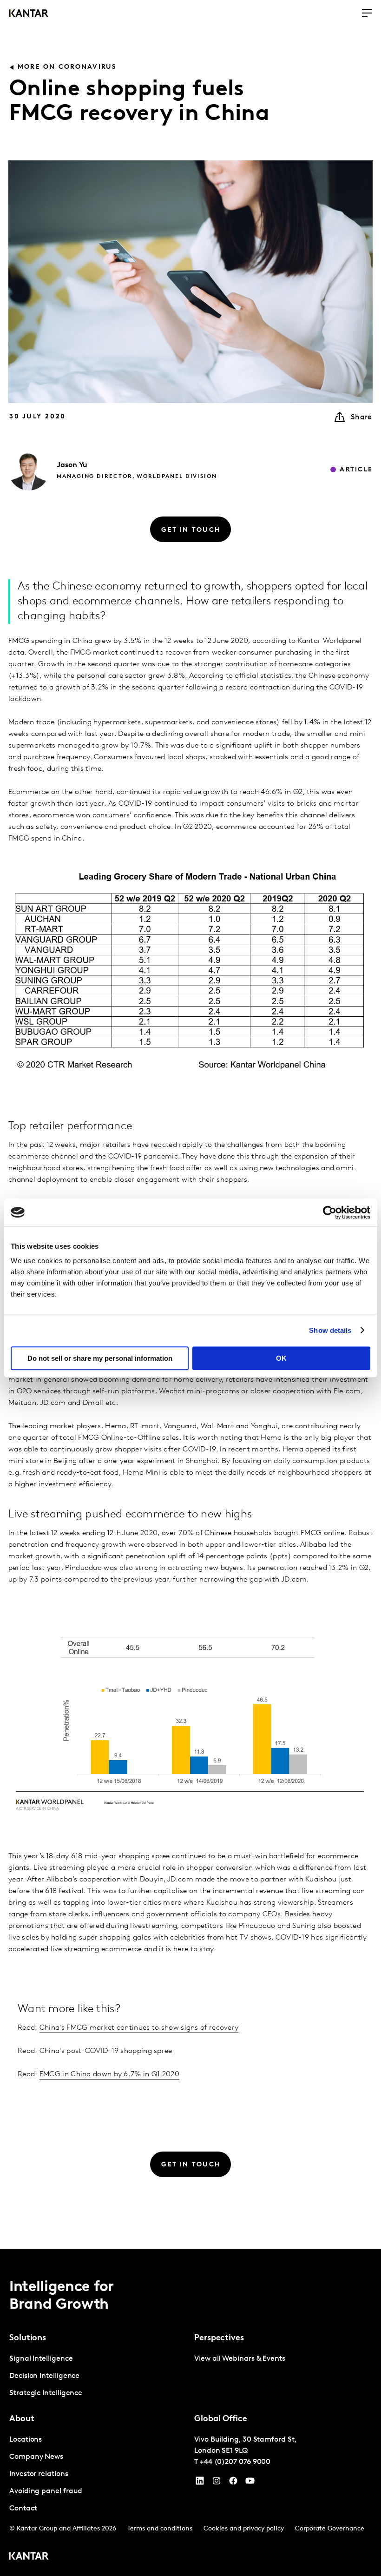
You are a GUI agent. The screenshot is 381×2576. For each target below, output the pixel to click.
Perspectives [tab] (219, 2338)
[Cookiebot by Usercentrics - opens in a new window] (330, 1212)
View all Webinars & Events (240, 2359)
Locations (26, 2440)
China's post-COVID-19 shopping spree (106, 2051)
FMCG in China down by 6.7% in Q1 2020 (109, 2074)
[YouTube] (200, 2483)
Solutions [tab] (28, 2338)
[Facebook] (233, 2483)
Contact (23, 2509)
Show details (330, 1330)
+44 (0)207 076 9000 (235, 2462)
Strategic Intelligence (46, 2393)
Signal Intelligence (41, 2359)
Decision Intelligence (44, 2376)
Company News (36, 2457)
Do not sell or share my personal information (100, 1358)
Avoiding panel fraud (46, 2491)
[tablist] (190, 2412)
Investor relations (39, 2474)
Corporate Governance (330, 2529)
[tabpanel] (98, 2376)
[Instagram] (217, 2483)
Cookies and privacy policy (244, 2529)
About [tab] (22, 2419)
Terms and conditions (160, 2529)
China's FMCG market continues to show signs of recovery (139, 2028)
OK (281, 1358)
